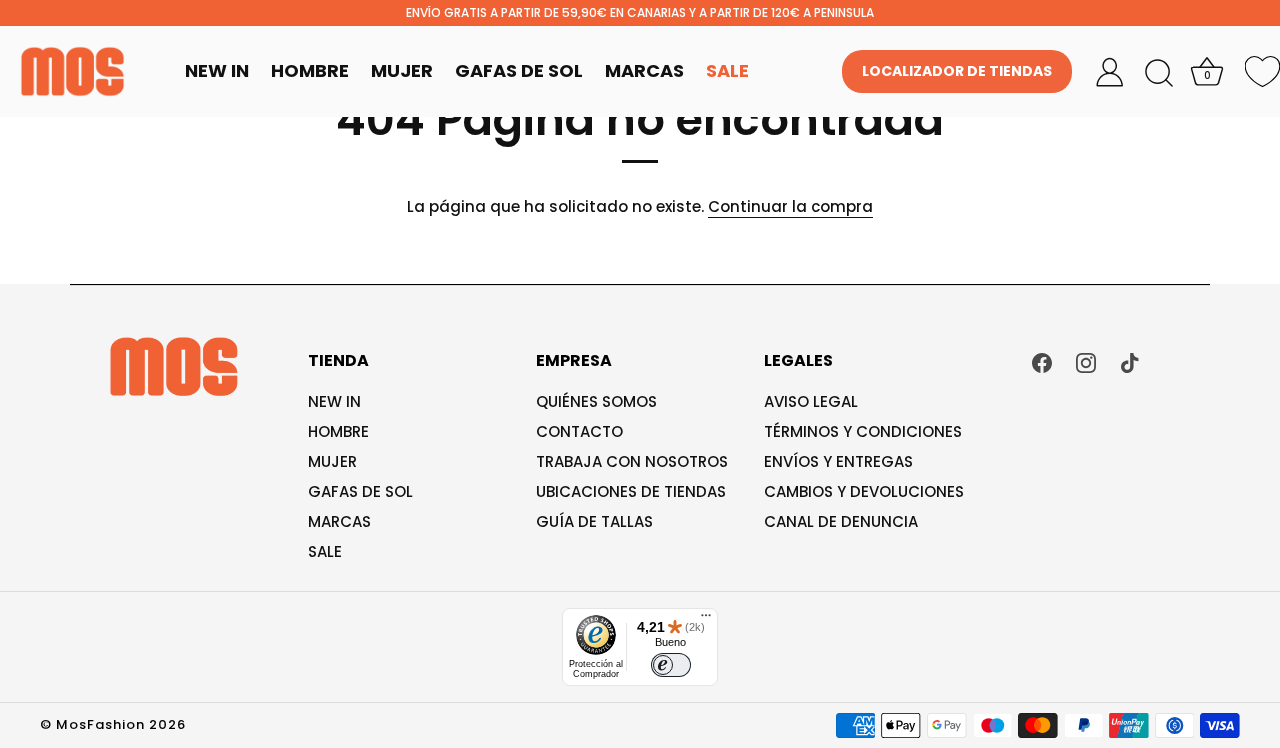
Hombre (310, 70)
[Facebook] (1042, 361)
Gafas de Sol (519, 70)
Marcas (644, 70)
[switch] (671, 665)
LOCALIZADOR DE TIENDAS (957, 71)
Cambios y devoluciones (864, 491)
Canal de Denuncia (841, 521)
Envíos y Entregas (838, 461)
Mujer (402, 70)
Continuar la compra (790, 206)
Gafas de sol (360, 491)
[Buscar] (1159, 74)
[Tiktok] (1130, 361)
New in (334, 401)
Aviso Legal (811, 401)
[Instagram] (1086, 361)
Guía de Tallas (594, 521)
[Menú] (706, 620)
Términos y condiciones (863, 431)
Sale (727, 70)
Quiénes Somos (596, 401)
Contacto (579, 431)
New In (217, 70)
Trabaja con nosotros (632, 461)
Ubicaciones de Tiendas (631, 491)
